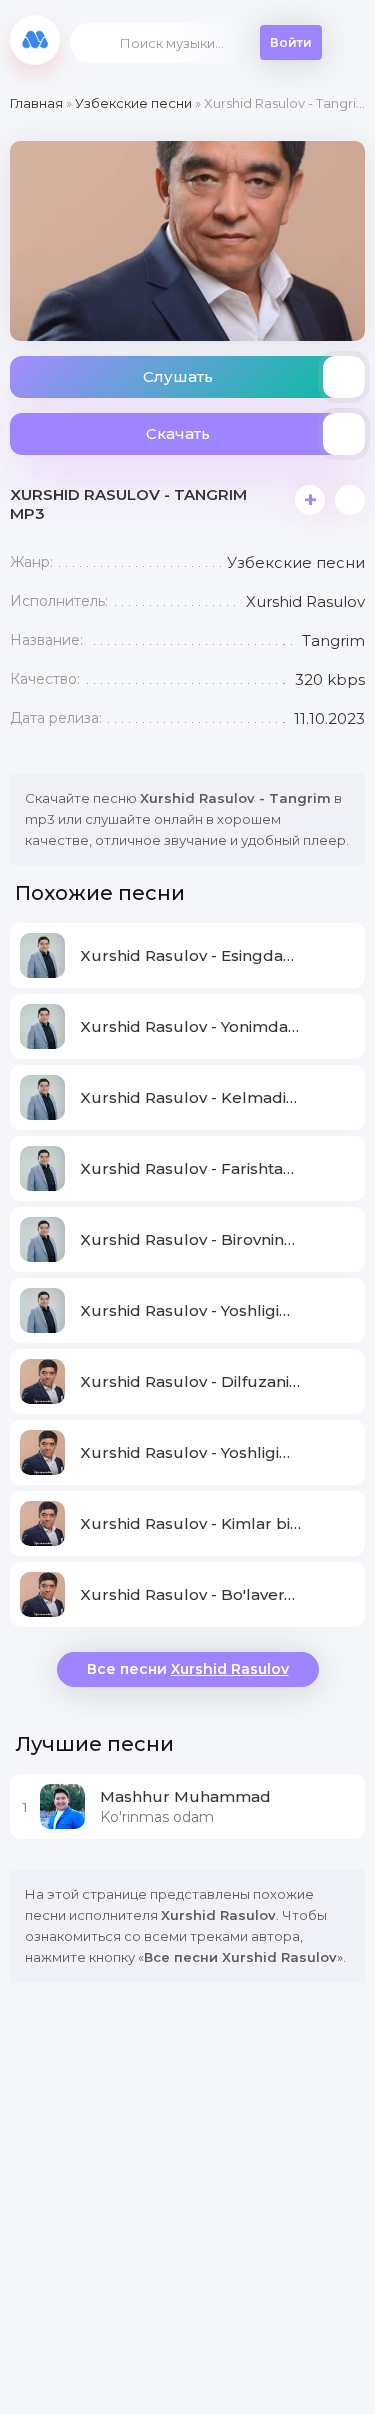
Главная (36, 103)
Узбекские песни (133, 103)
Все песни (188, 1669)
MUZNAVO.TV (35, 40)
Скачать (178, 433)
